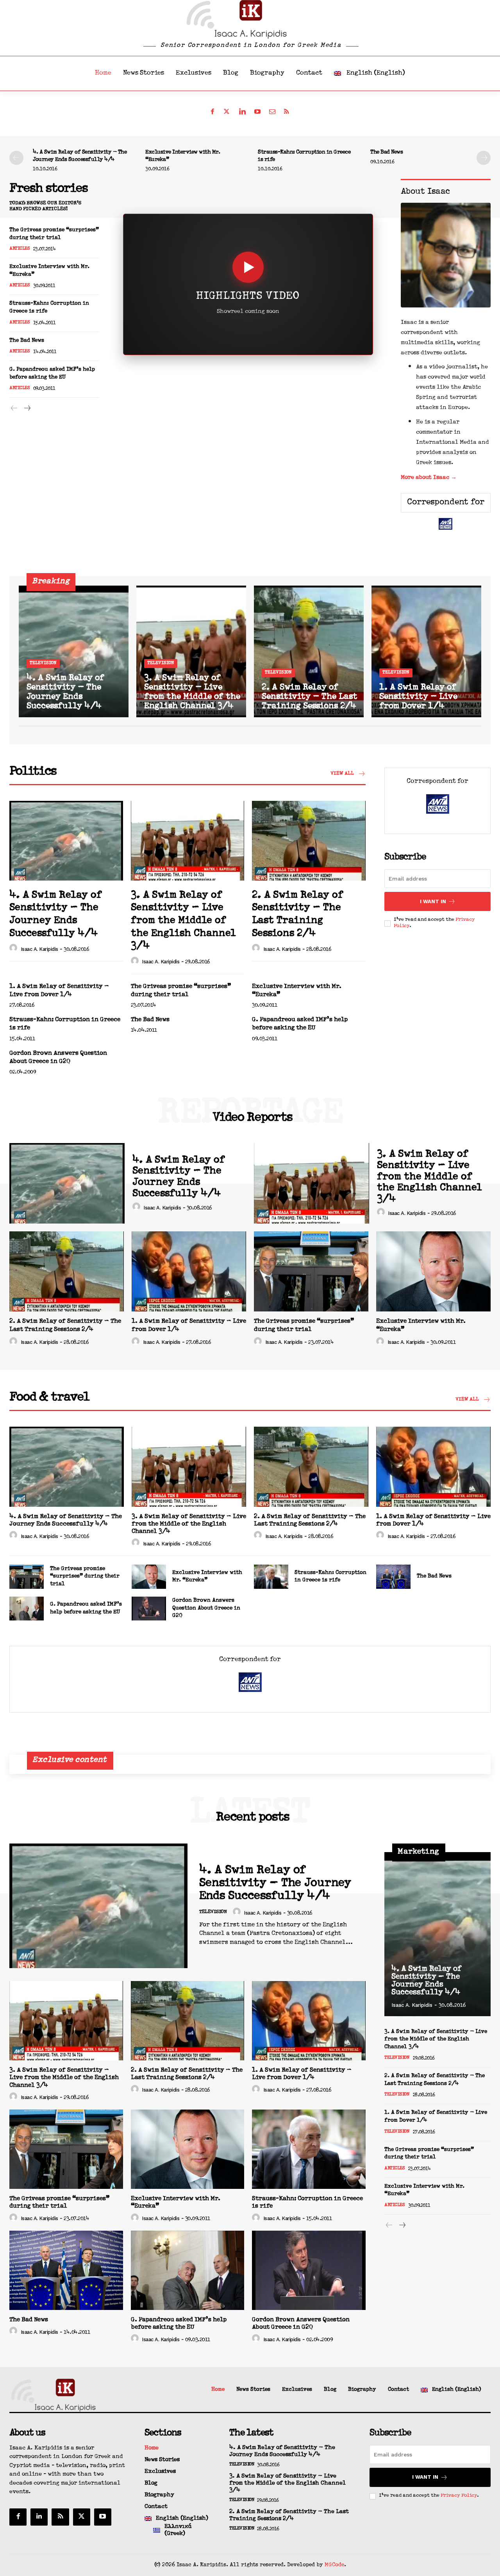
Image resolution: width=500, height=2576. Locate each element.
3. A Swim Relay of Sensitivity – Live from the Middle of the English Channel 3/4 (183, 921)
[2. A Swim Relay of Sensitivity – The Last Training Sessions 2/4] (309, 651)
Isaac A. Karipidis (39, 949)
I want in (433, 901)
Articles (20, 249)
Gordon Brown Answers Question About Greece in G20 (58, 1058)
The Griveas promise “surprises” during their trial (54, 234)
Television (43, 663)
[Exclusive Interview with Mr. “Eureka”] (433, 1271)
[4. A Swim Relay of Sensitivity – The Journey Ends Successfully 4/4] (74, 651)
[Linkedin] (39, 2517)
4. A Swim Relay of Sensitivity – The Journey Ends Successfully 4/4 (80, 156)
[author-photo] (14, 949)
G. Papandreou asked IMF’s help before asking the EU (52, 373)
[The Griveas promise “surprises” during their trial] (311, 1271)
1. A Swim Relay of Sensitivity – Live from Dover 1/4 (59, 991)
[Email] (272, 112)
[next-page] (484, 158)
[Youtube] (103, 2517)
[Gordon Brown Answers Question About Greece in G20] (149, 1609)
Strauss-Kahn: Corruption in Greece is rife (304, 156)
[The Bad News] (393, 1577)
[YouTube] (257, 112)
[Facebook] (212, 112)
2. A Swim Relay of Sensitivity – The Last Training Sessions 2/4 (298, 915)
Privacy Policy (459, 2496)
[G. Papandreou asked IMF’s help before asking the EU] (27, 1609)
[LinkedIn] (242, 112)
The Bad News (387, 152)
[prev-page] (16, 158)
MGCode (334, 2565)
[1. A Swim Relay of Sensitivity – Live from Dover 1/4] (426, 651)
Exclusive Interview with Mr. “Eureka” (183, 156)
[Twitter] (227, 112)
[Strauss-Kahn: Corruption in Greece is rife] (271, 1577)
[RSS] (287, 112)
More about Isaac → (429, 478)
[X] (82, 2517)
